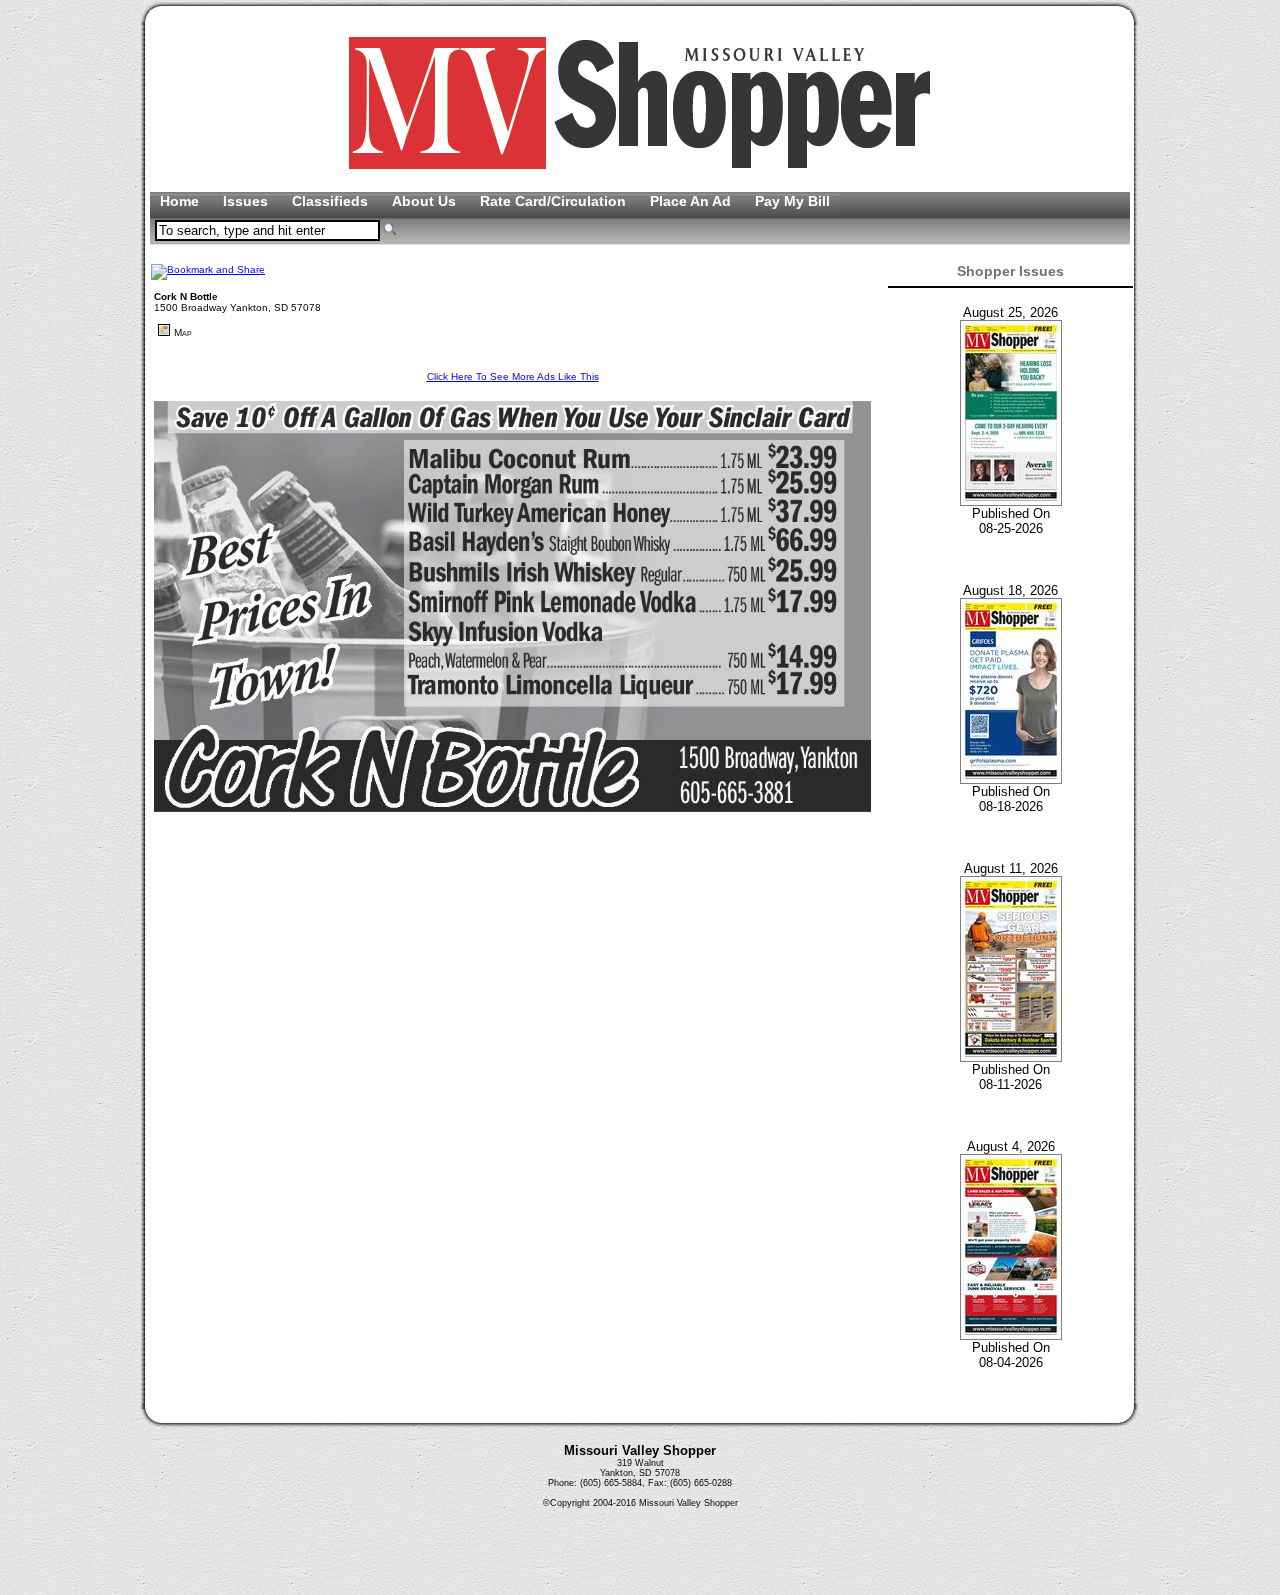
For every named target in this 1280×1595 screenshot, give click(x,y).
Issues (247, 201)
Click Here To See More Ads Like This (513, 376)
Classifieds (332, 201)
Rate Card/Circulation (555, 201)
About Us (426, 201)
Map (183, 332)
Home (181, 201)
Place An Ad (692, 201)
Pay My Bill (792, 201)
